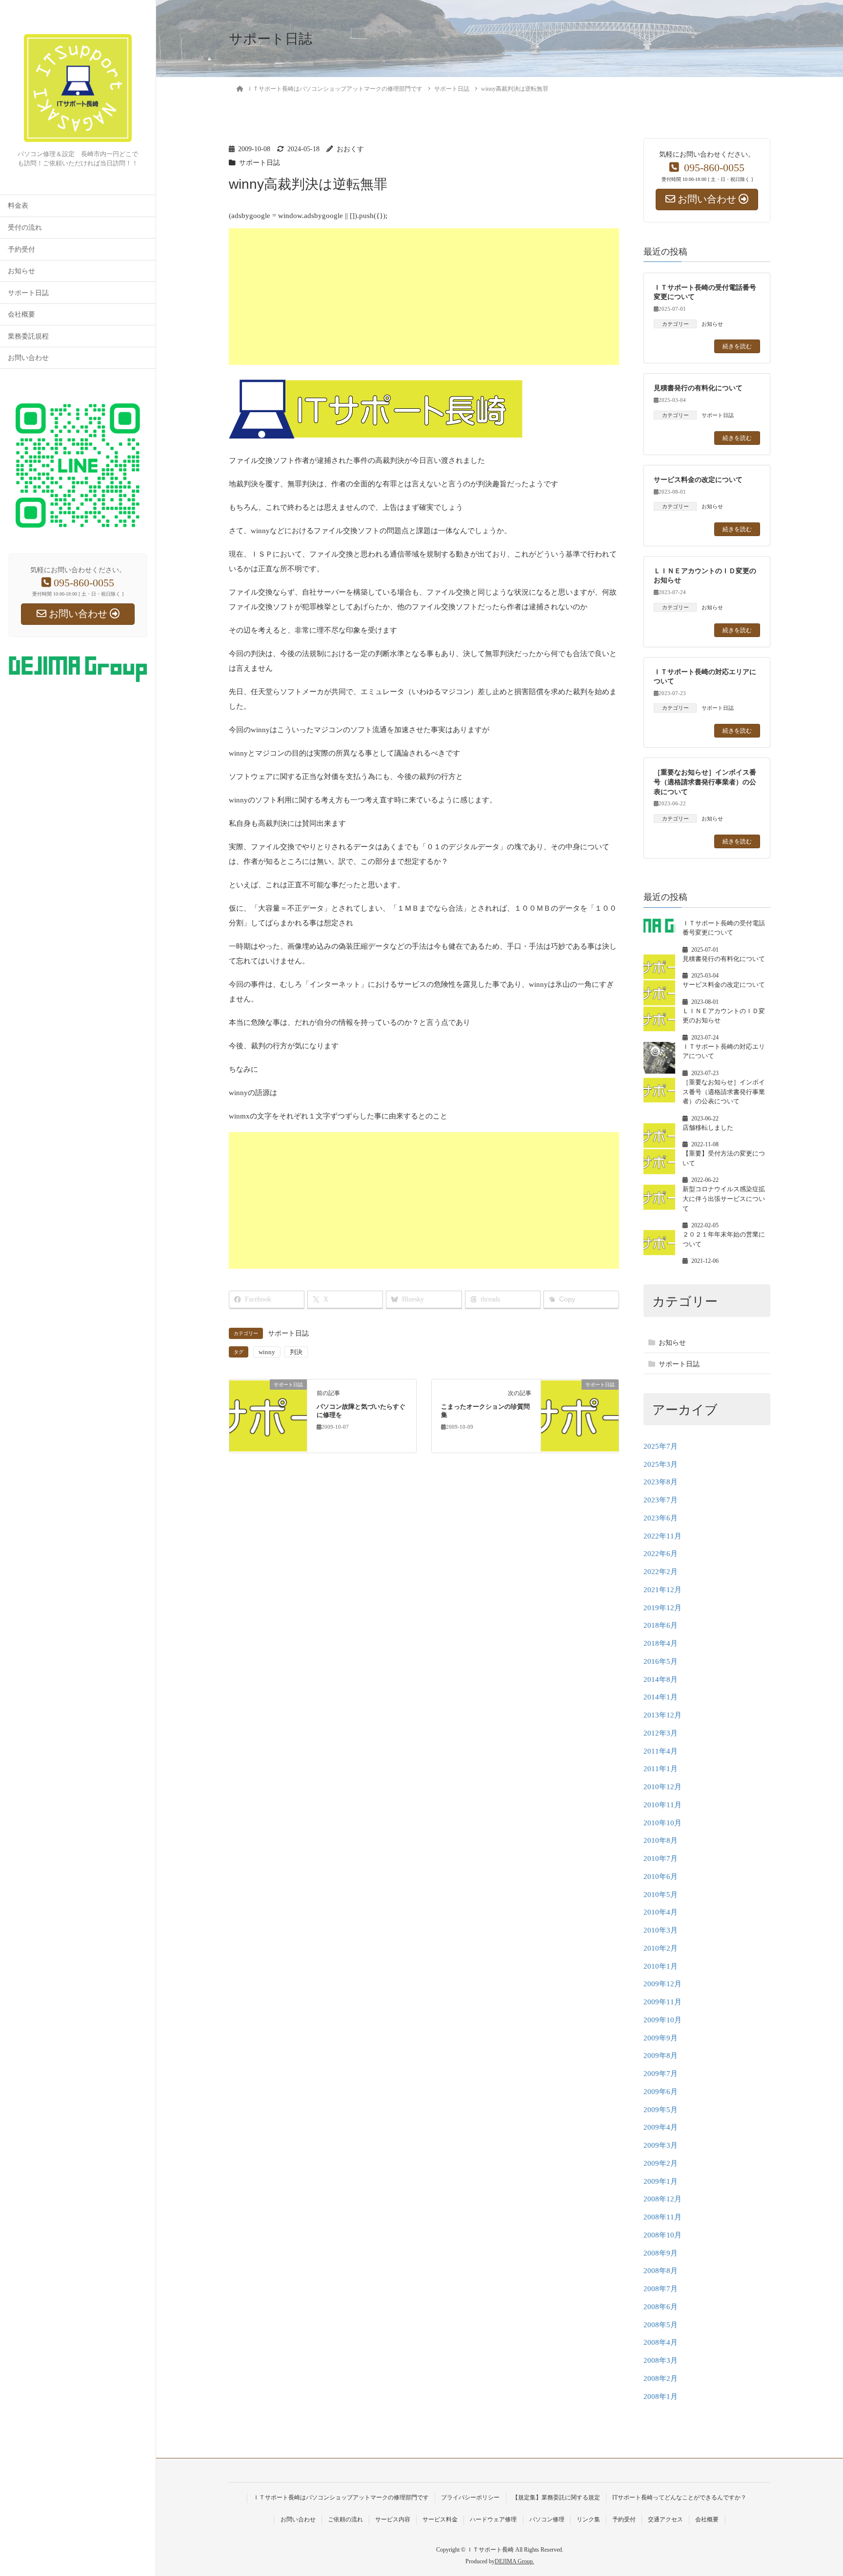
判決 (296, 1352)
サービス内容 (393, 2519)
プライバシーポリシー (470, 2497)
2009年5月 (661, 2110)
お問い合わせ (28, 358)
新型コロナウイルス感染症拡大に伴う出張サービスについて (724, 1198)
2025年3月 (661, 1464)
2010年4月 (661, 1912)
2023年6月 (661, 1518)
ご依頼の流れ (345, 2519)
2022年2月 (661, 1572)
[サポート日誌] (268, 1416)
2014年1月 (661, 1697)
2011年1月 (661, 1769)
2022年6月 (661, 1554)
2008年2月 (661, 2378)
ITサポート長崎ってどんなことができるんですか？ (679, 2497)
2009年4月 (661, 2127)
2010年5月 (661, 1895)
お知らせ (21, 271)
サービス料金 (440, 2519)
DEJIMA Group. (514, 2561)
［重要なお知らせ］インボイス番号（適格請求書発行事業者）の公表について (705, 782)
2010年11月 (662, 1805)
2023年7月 (661, 1500)
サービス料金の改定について (698, 479)
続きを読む (737, 346)
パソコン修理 (547, 2519)
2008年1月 (661, 2396)
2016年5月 (661, 1661)
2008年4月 (661, 2342)
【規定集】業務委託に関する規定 (556, 2497)
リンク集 (588, 2519)
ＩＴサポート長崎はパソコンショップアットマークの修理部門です (341, 2497)
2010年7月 (661, 1858)
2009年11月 (662, 2002)
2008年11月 (662, 2217)
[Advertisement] (522, 297)
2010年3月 (661, 1930)
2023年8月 (661, 1482)
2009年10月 (662, 2020)
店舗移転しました (708, 1128)
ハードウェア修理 (493, 2519)
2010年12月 (662, 1787)
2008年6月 (661, 2307)
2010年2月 (661, 1948)
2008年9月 (661, 2253)
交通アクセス (665, 2519)
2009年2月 (661, 2163)
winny (267, 1352)
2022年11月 (662, 1536)
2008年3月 (661, 2360)
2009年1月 (661, 2181)
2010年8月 (661, 1840)
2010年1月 (661, 1966)
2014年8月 (661, 1679)
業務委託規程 (28, 336)
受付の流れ (25, 228)
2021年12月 (662, 1590)
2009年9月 (661, 2038)
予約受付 (21, 250)
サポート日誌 (28, 293)
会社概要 (21, 314)
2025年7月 (661, 1446)
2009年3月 (661, 2145)
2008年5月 (661, 2325)
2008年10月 (662, 2235)
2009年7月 (661, 2074)
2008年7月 (661, 2289)
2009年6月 (661, 2092)
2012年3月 (661, 1733)
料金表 (18, 206)
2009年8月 (661, 2056)
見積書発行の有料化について (698, 388)
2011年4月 (661, 1751)
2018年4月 (661, 1643)
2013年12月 (662, 1715)
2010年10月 (662, 1823)
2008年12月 (662, 2199)
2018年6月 (661, 1625)
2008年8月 (661, 2271)
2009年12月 (662, 1984)
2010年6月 (661, 1877)
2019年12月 (662, 1608)
